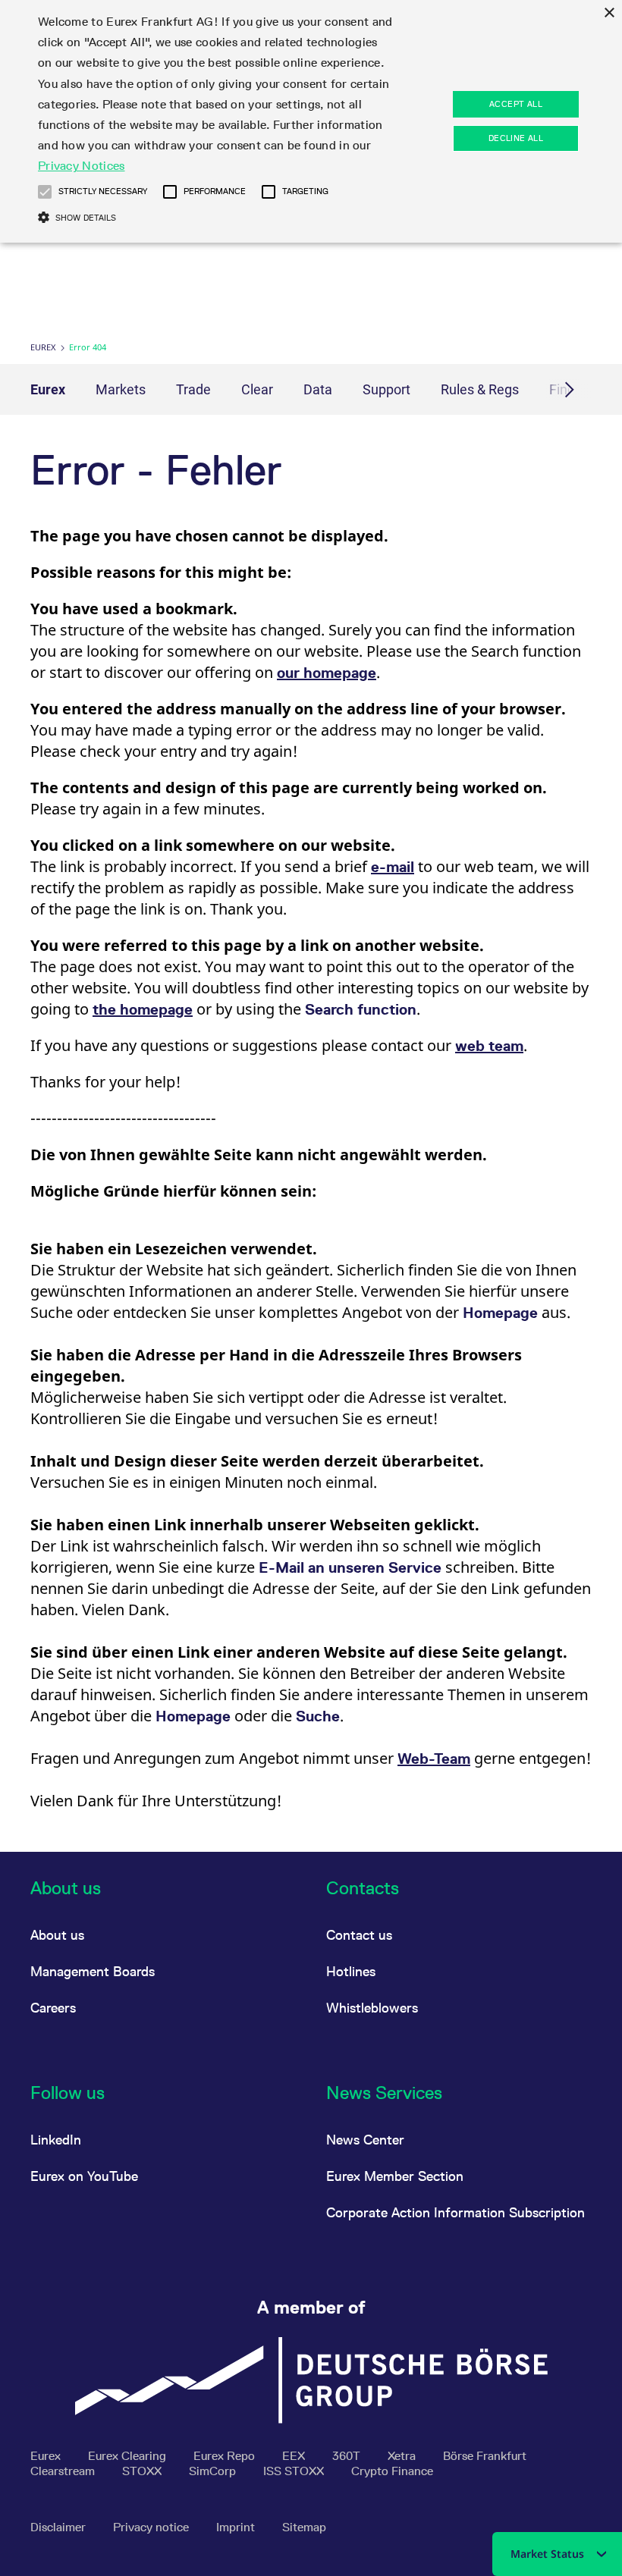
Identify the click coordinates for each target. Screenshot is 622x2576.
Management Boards (93, 1971)
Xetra (403, 2456)
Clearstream (64, 2471)
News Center (365, 2140)
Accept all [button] (516, 104)
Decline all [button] (516, 138)
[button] (45, 192)
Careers (53, 2008)
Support (386, 389)
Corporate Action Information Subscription (456, 2212)
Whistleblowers (372, 2008)
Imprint (237, 2527)
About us (57, 1935)
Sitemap (304, 2527)
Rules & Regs (480, 389)
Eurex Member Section (395, 2176)
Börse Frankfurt (485, 2456)
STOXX (143, 2471)
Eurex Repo (226, 2456)
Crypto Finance (392, 2471)
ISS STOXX (295, 2471)
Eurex (43, 347)
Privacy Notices (82, 166)
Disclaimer (60, 2527)
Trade (193, 389)
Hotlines (351, 1971)
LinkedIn (56, 2140)
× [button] (609, 13)
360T (348, 2456)
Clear (257, 389)
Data (318, 389)
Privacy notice (152, 2527)
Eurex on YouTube (84, 2176)
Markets (121, 389)
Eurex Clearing (129, 2456)
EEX (295, 2456)
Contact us (359, 1935)
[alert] (311, 121)
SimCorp (214, 2471)
